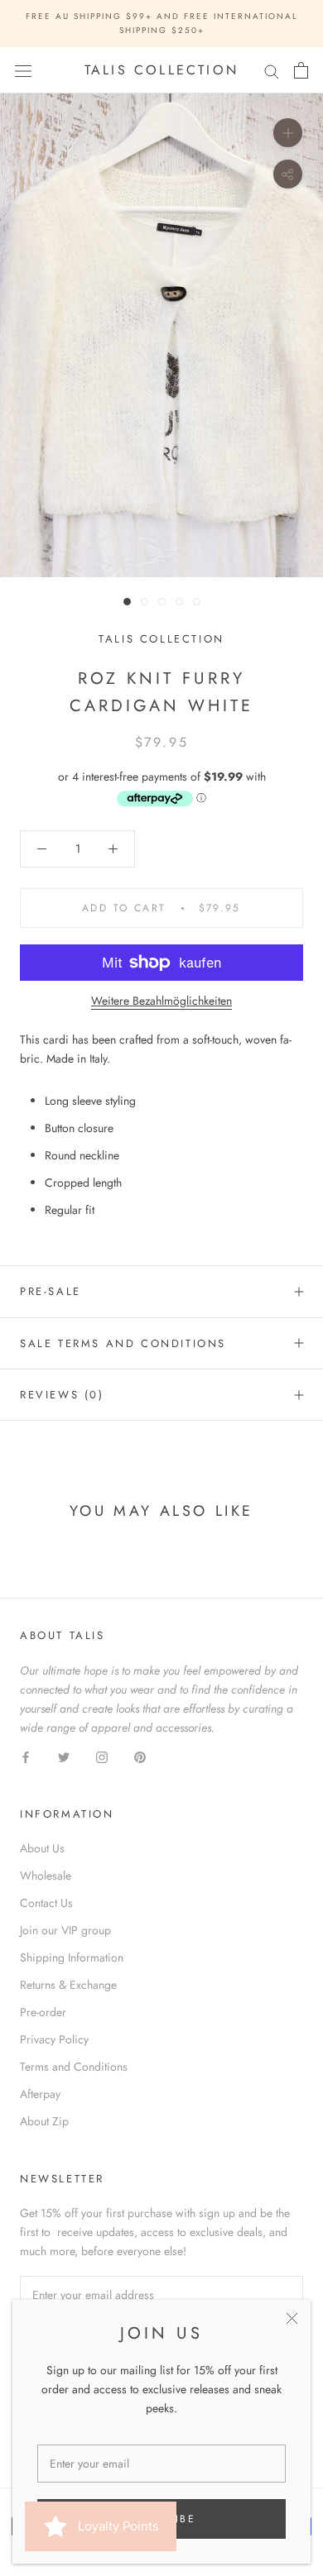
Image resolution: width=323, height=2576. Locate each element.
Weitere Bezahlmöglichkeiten (161, 1001)
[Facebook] (26, 1756)
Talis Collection (161, 639)
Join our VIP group (65, 1930)
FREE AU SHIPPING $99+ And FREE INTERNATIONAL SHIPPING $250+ (162, 23)
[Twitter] (64, 1756)
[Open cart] (301, 70)
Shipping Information (72, 1957)
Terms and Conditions (74, 2067)
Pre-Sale (51, 1291)
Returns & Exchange (68, 1985)
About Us (42, 1848)
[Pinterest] (140, 1756)
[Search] (272, 71)
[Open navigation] (23, 70)
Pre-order (43, 2012)
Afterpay (40, 2094)
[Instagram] (102, 1756)
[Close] (292, 2318)
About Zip (44, 2121)
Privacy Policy (54, 2039)
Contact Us (46, 1903)
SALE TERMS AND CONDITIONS (123, 1343)
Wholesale (46, 1876)
